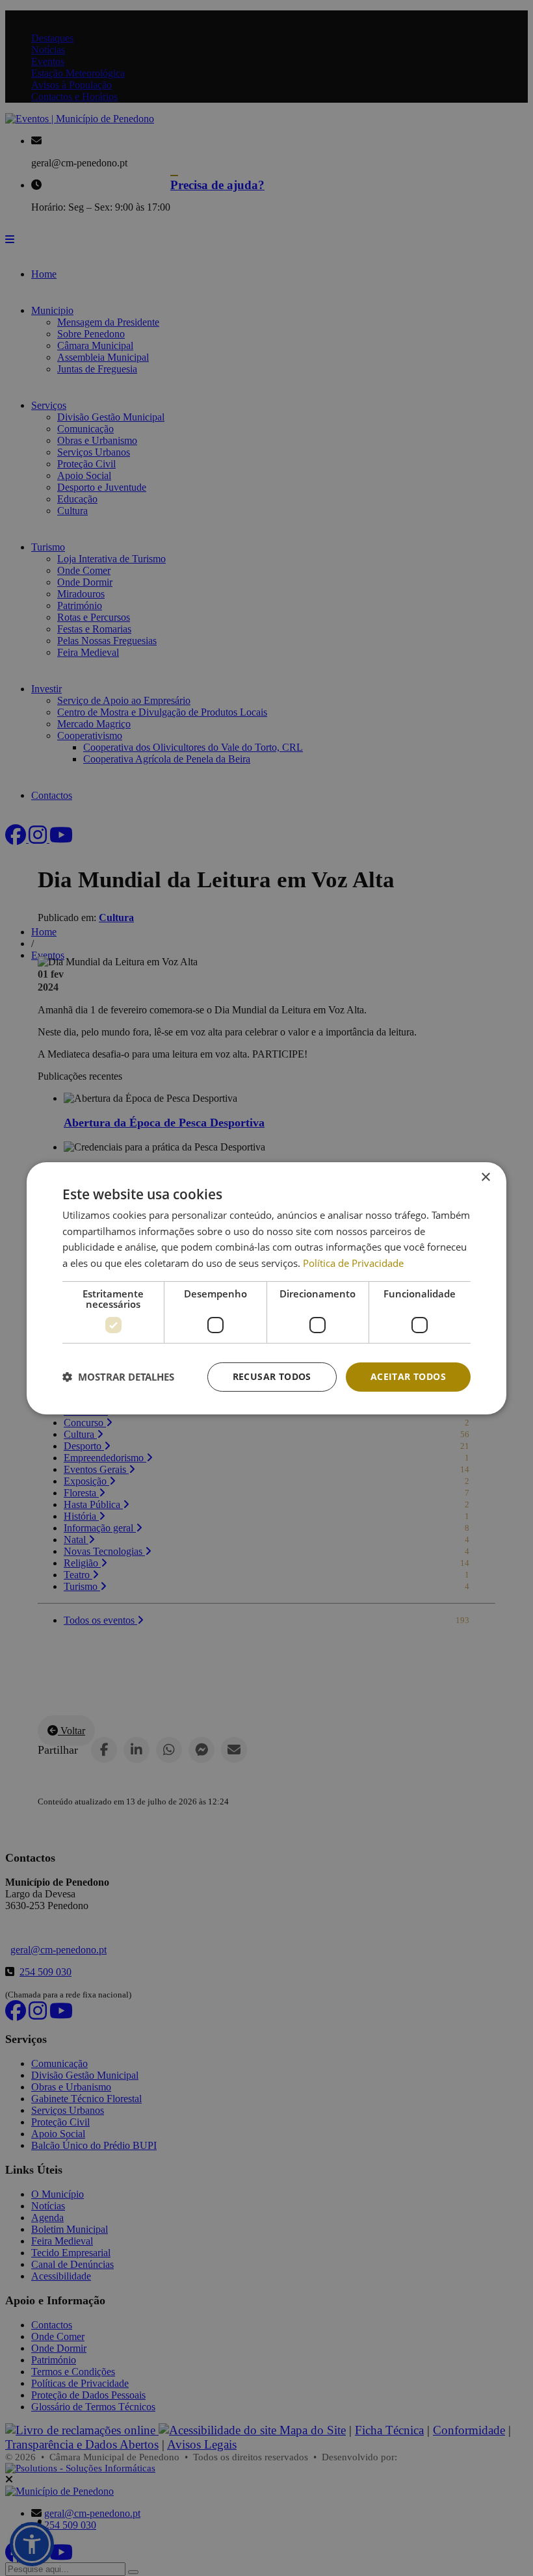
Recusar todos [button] (272, 1376)
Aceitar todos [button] (408, 1376)
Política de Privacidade (353, 1263)
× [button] (485, 1177)
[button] (118, 1377)
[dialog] (266, 1288)
